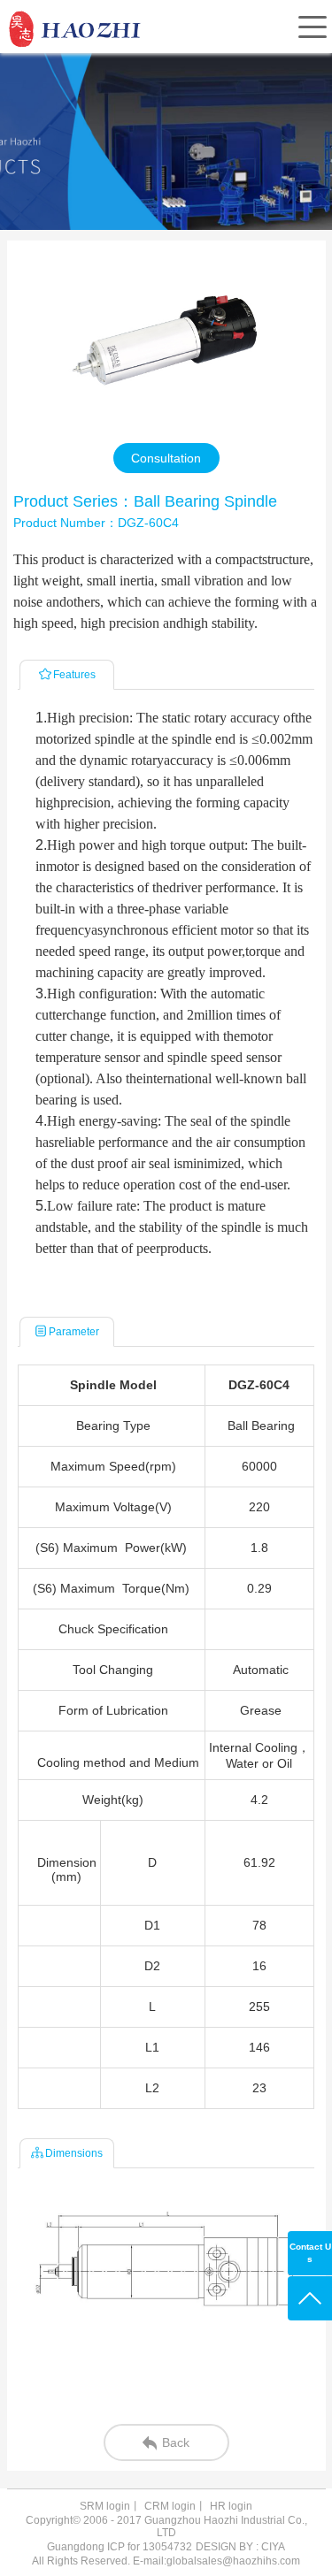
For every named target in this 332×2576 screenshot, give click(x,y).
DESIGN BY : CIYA (240, 2547)
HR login (231, 2506)
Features (74, 675)
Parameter (74, 1332)
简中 (177, 68)
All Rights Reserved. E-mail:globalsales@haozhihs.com (166, 2561)
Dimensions (74, 2153)
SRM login (105, 2506)
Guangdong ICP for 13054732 (120, 2547)
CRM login (170, 2506)
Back (176, 2442)
